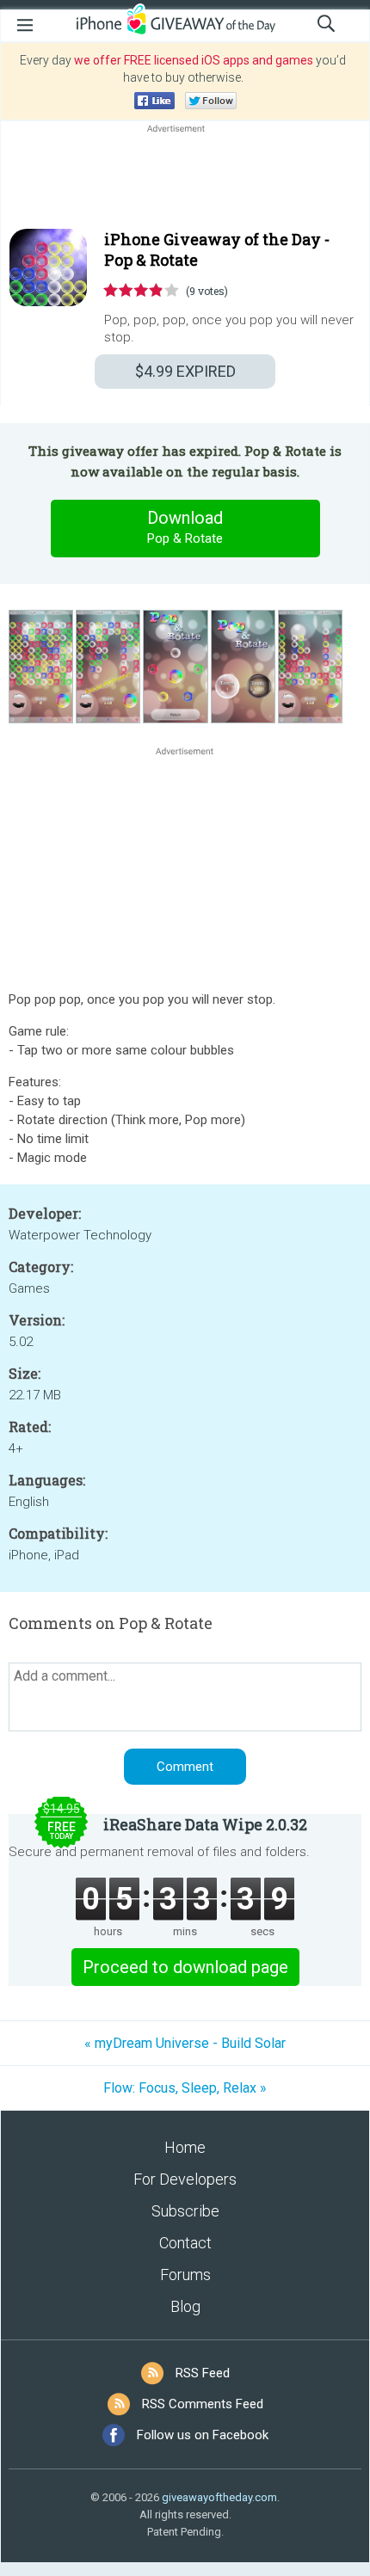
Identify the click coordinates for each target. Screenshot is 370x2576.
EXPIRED (185, 371)
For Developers (185, 2179)
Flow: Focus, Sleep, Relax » (185, 2088)
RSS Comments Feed (203, 2404)
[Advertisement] (185, 178)
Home (185, 2147)
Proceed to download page (185, 1967)
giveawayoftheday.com (219, 2497)
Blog (185, 2306)
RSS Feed (203, 2373)
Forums (185, 2275)
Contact (185, 2243)
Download (185, 527)
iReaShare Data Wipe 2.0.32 (205, 1824)
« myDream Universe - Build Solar (185, 2043)
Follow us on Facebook (203, 2435)
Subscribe (185, 2211)
